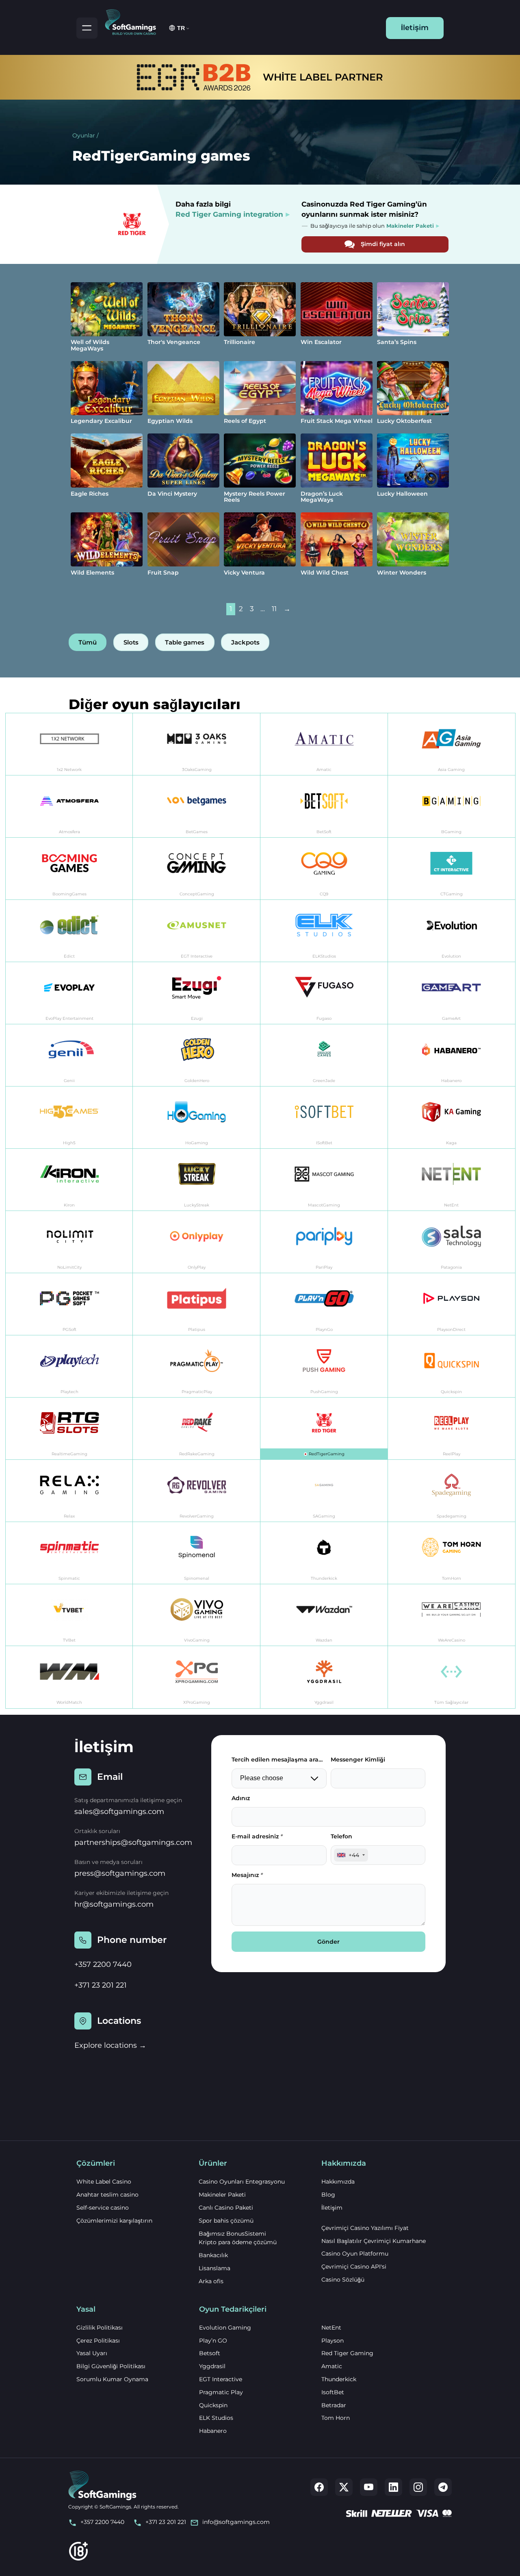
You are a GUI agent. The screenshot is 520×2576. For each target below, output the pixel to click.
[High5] (69, 1118)
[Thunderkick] (324, 1553)
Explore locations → (110, 2045)
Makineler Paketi (222, 2195)
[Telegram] (443, 2487)
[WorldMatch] (69, 1677)
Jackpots (245, 642)
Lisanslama (214, 2268)
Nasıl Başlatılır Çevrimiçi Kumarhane (374, 2241)
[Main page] (134, 21)
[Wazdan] (324, 1615)
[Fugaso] (324, 993)
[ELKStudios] (324, 931)
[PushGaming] (324, 1366)
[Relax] (69, 1491)
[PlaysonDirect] (452, 1304)
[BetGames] (197, 807)
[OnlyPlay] (197, 1242)
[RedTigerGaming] (324, 1429)
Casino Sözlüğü (343, 2280)
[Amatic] (324, 744)
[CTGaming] (452, 869)
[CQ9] (324, 869)
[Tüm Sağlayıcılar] (452, 1677)
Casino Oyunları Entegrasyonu (242, 2182)
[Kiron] (69, 1180)
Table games (185, 642)
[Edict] (69, 931)
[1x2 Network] (69, 744)
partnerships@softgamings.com (133, 1842)
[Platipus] (197, 1304)
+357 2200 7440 (103, 1964)
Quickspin (213, 2405)
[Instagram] (418, 2487)
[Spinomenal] (197, 1553)
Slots (131, 642)
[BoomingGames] (69, 869)
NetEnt (331, 2328)
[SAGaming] (324, 1491)
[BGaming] (452, 807)
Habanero (213, 2431)
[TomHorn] (452, 1553)
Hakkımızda (338, 2182)
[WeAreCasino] (452, 1615)
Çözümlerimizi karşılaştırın (114, 2221)
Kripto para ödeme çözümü (238, 2242)
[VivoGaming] (197, 1615)
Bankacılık (213, 2255)
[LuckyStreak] (197, 1180)
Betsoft (210, 2353)
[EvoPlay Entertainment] (69, 993)
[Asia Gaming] (452, 744)
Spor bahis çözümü (226, 2221)
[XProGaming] (197, 1677)
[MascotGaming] (324, 1180)
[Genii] (69, 1055)
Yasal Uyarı (92, 2353)
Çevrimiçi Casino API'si (354, 2267)
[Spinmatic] (69, 1553)
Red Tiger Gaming (347, 2353)
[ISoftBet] (324, 1118)
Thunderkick (339, 2379)
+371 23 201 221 (101, 1985)
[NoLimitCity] (69, 1242)
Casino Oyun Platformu (355, 2254)
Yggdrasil (212, 2366)
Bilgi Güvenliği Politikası (111, 2366)
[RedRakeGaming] (197, 1429)
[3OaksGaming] (197, 744)
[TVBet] (69, 1615)
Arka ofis (211, 2281)
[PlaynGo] (324, 1304)
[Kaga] (452, 1118)
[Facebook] (319, 2487)
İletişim (415, 28)
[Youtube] (369, 2487)
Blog (328, 2195)
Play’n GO (213, 2341)
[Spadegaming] (452, 1491)
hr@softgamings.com (114, 1904)
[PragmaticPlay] (197, 1366)
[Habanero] (452, 1055)
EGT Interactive (221, 2379)
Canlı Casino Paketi (226, 2208)
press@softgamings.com (120, 1873)
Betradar (334, 2405)
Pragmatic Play (221, 2392)
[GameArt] (452, 993)
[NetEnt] (452, 1180)
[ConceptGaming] (197, 869)
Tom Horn (336, 2418)
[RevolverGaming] (197, 1491)
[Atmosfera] (69, 807)
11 (274, 609)
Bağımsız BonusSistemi (232, 2234)
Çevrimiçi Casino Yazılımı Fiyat (365, 2228)
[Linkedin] (393, 2487)
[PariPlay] (324, 1242)
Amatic (332, 2366)
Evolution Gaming (225, 2328)
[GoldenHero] (197, 1055)
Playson (333, 2341)
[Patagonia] (452, 1242)
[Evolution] (452, 931)
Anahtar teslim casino (107, 2195)
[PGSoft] (69, 1304)
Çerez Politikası (98, 2341)
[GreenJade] (324, 1055)
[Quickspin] (452, 1366)
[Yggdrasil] (324, 1677)
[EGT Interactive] (197, 931)
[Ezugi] (197, 993)
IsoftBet (333, 2392)
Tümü (88, 642)
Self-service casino (103, 2208)
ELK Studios (216, 2418)
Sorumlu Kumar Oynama (112, 2379)
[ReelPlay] (452, 1429)
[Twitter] (344, 2487)
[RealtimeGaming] (69, 1429)
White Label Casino (104, 2182)
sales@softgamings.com (119, 1812)
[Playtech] (69, 1366)
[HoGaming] (197, 1118)
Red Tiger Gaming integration (229, 214)
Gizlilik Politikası (100, 2328)
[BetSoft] (324, 807)
